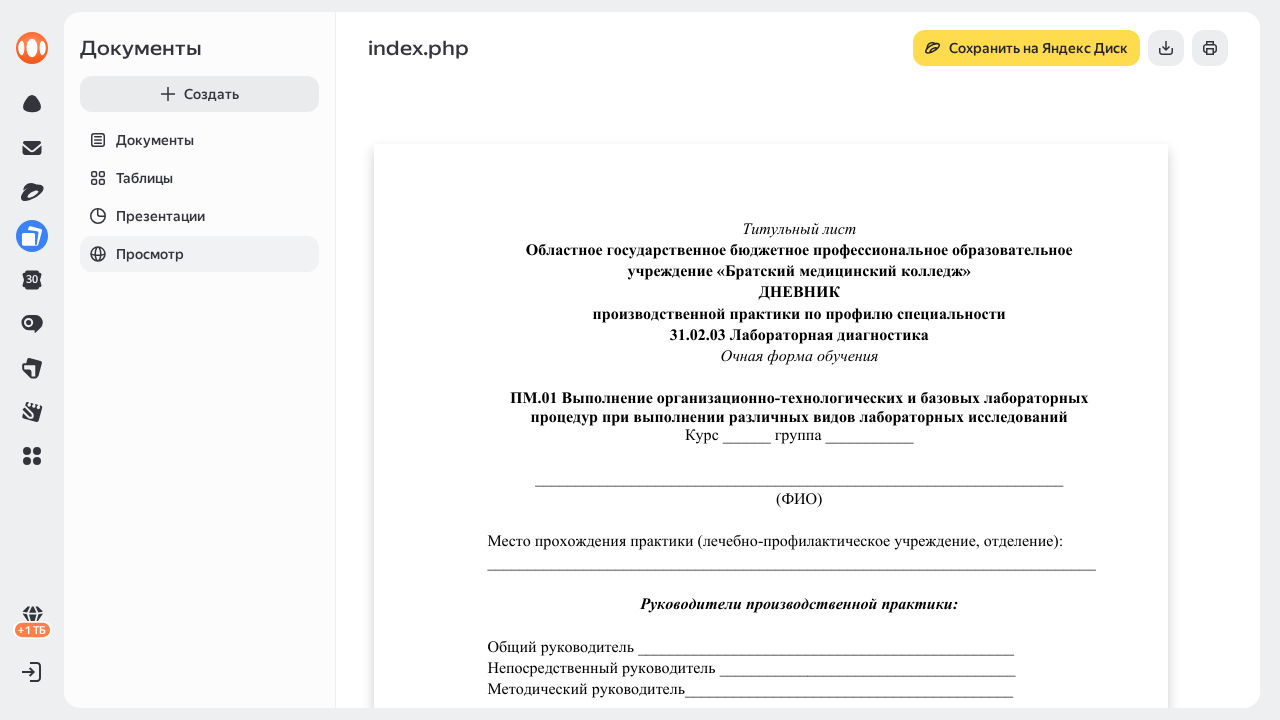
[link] (32, 48)
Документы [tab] (155, 140)
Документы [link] (141, 48)
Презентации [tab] (160, 216)
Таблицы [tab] (144, 178)
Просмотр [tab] (150, 254)
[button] (32, 456)
